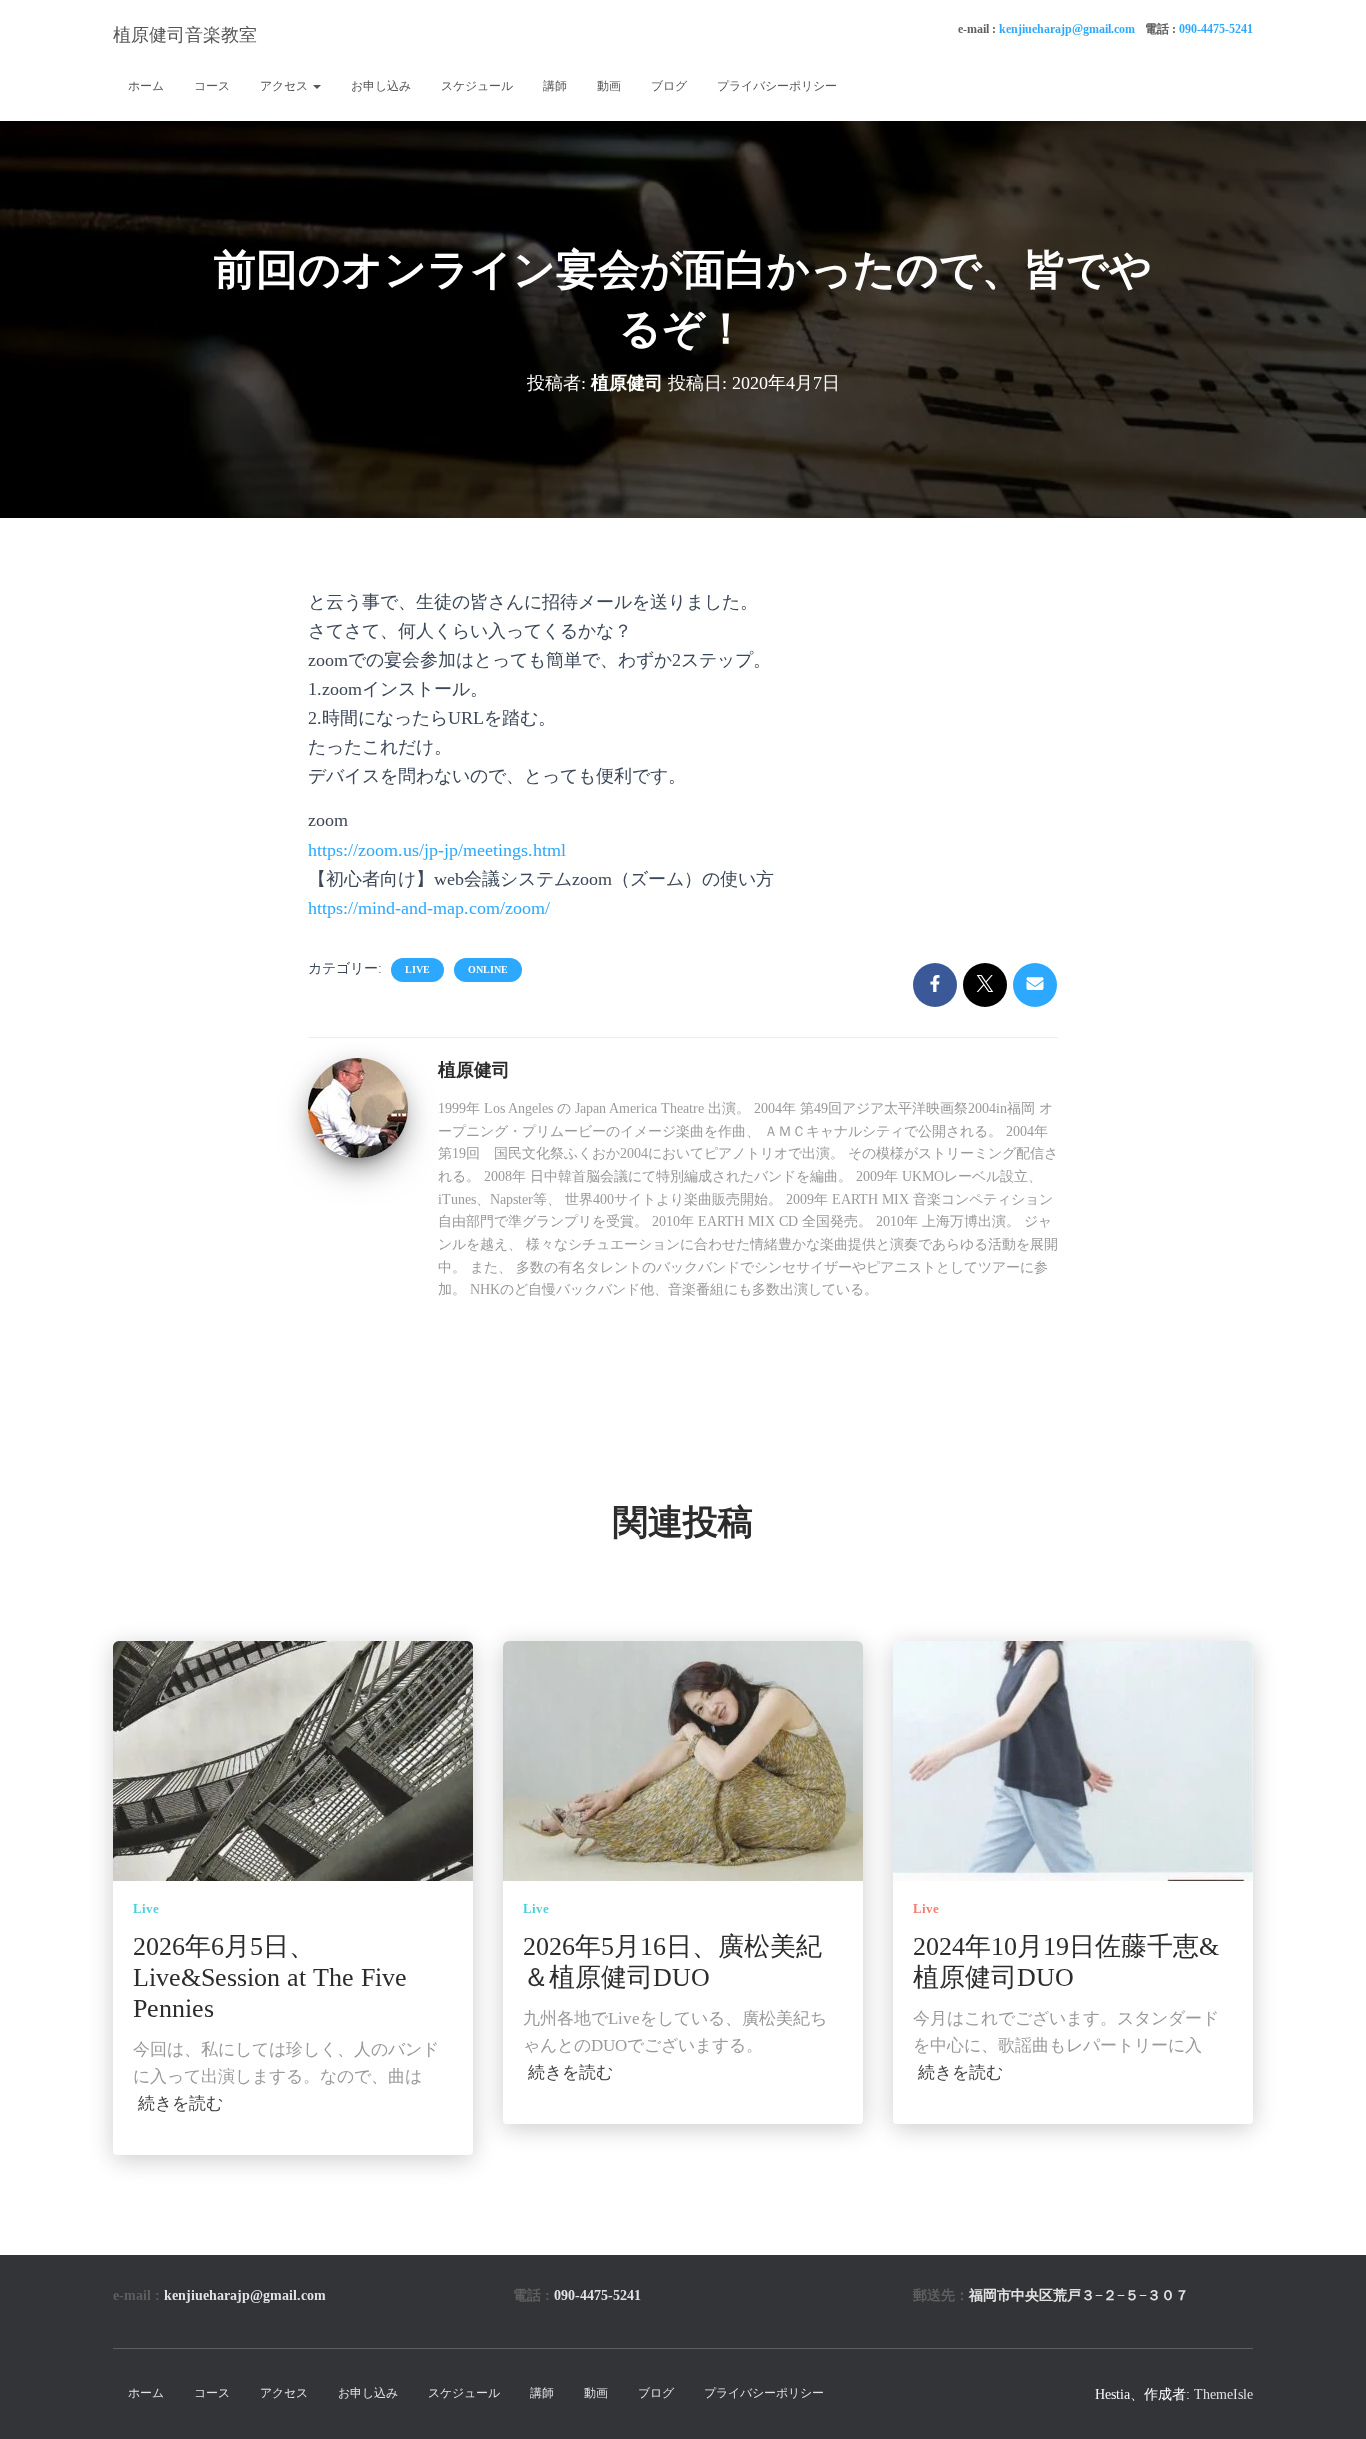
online (488, 969)
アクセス (285, 86)
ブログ (669, 86)
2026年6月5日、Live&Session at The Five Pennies (270, 1977)
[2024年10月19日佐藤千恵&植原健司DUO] (1073, 1759)
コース (212, 86)
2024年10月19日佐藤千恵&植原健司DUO (1066, 1962)
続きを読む (180, 2103)
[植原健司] (358, 1106)
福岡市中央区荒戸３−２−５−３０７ (1079, 2295)
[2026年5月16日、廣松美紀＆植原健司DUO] (683, 1759)
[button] (316, 86)
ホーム (146, 86)
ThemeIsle (1223, 2394)
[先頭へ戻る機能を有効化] (1326, 2399)
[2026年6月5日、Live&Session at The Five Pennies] (293, 1759)
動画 (609, 86)
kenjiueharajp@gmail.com (1067, 29)
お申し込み (381, 86)
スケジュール (477, 86)
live (417, 969)
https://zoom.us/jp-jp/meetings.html (437, 850)
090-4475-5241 (1216, 29)
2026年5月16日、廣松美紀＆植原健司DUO (672, 1962)
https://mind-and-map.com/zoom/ (429, 908)
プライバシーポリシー (777, 86)
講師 (555, 86)
